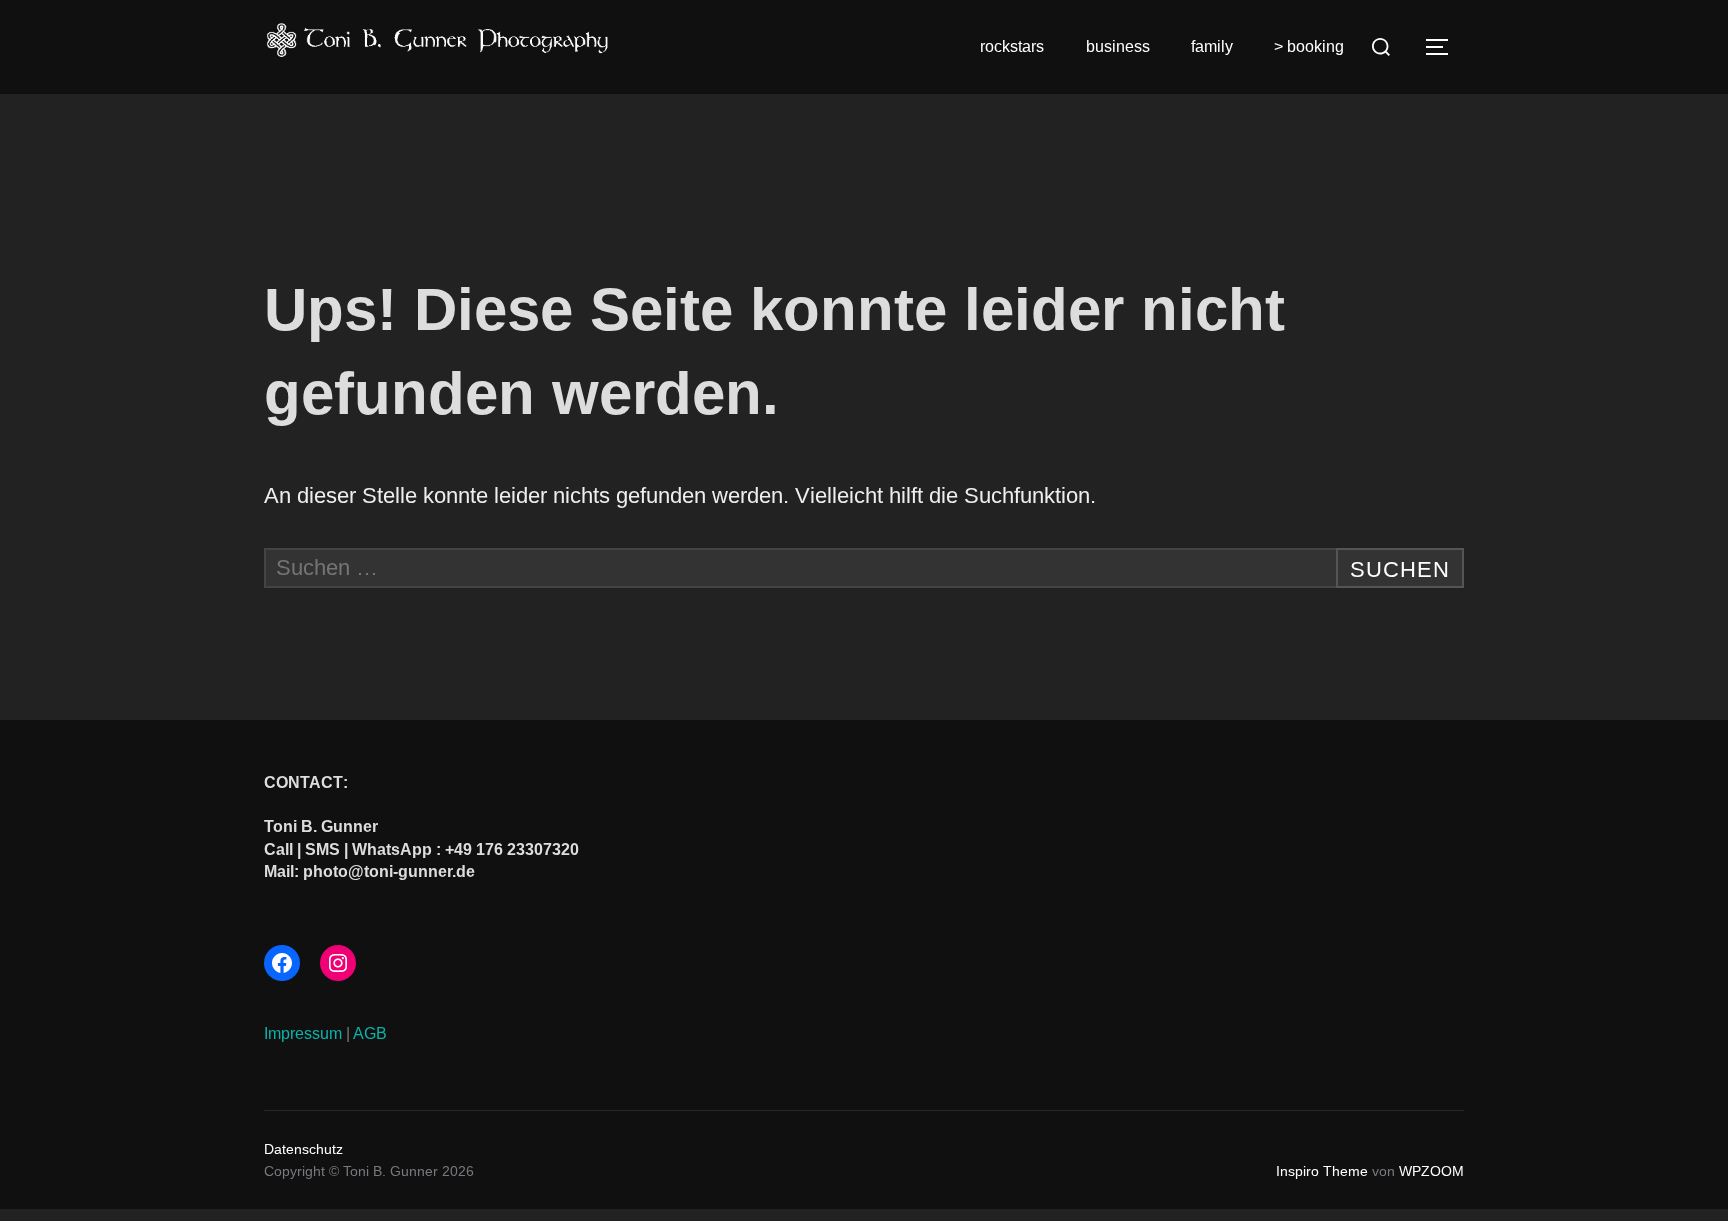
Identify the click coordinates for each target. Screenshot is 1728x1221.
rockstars (1012, 46)
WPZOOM (1431, 1171)
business (1118, 46)
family (1212, 46)
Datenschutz (303, 1149)
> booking (1309, 46)
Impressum (303, 1033)
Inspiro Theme (1322, 1171)
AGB (370, 1033)
